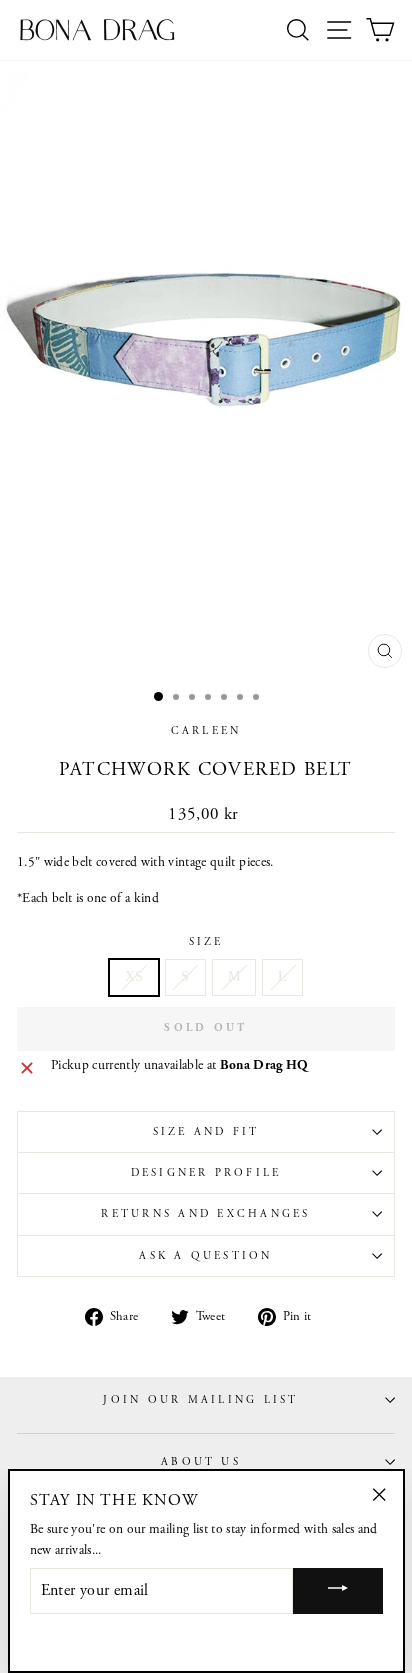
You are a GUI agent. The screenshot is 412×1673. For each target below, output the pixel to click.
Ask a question (205, 1256)
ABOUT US (201, 1462)
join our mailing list (200, 1400)
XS (134, 976)
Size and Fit (206, 1132)
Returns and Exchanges (205, 1214)
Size (206, 942)
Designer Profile (206, 1173)
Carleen (206, 731)
